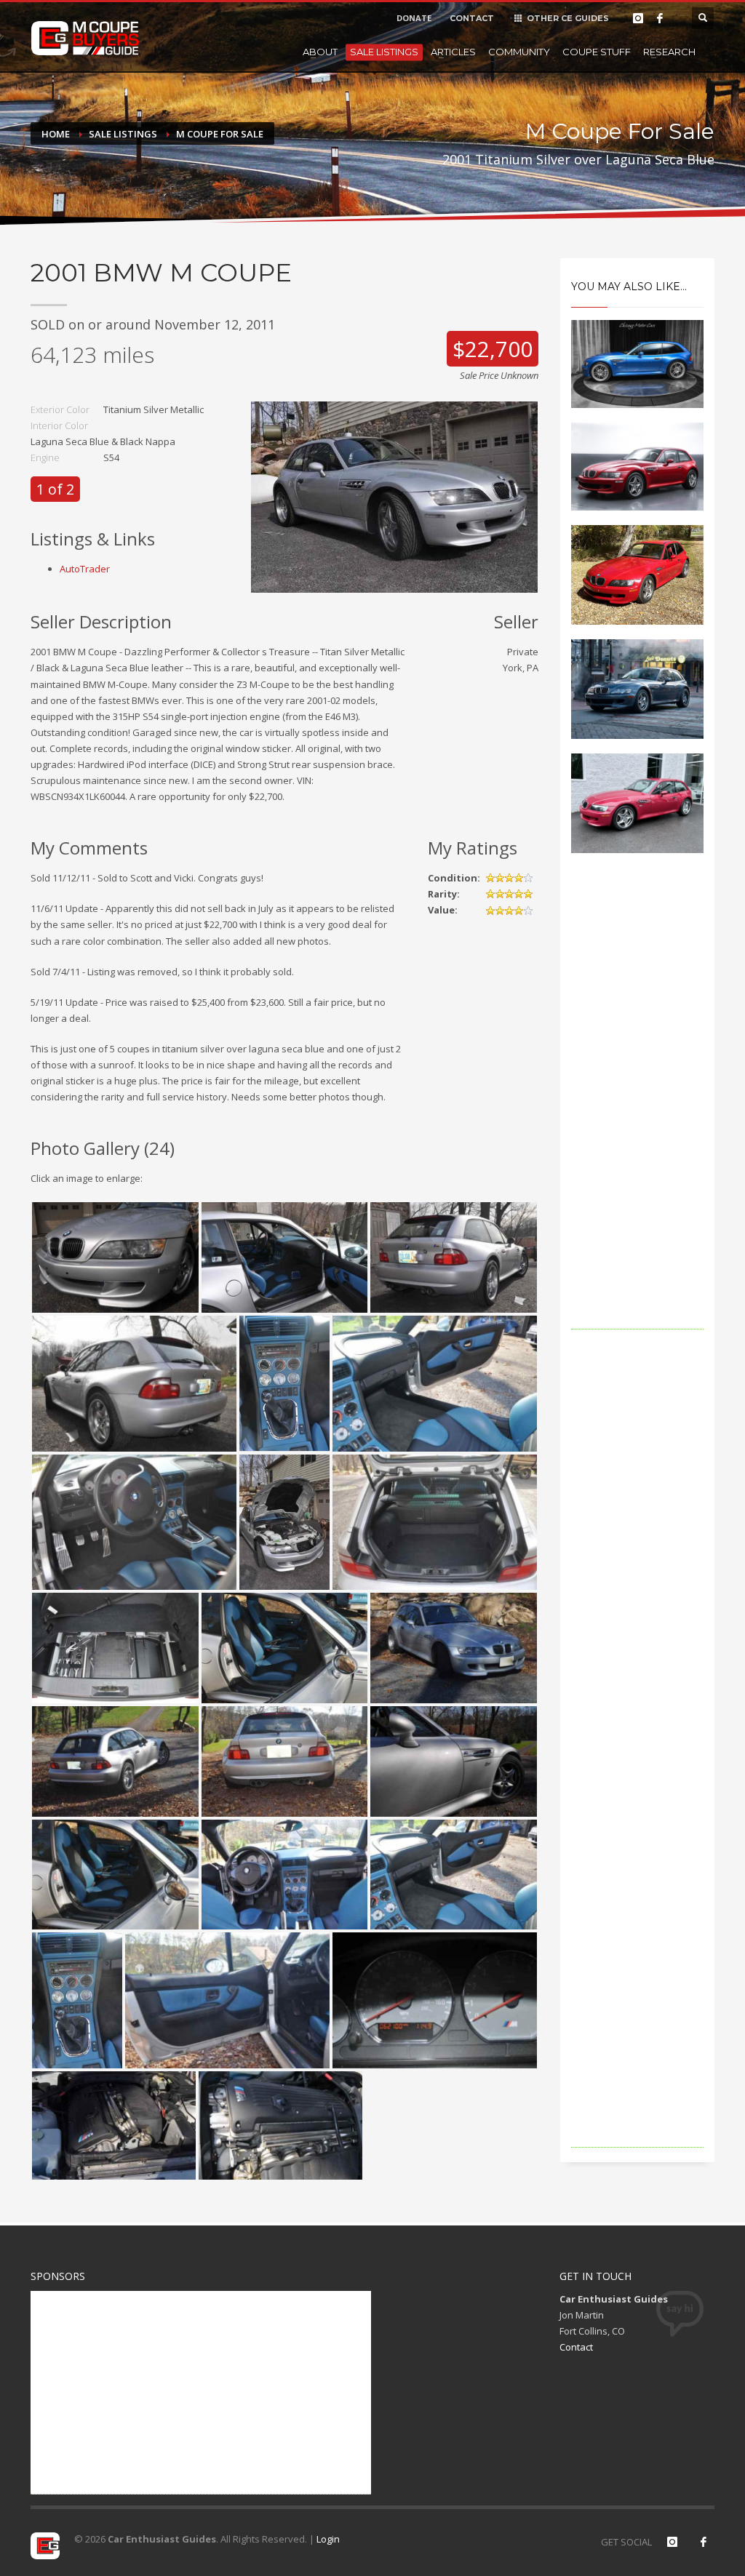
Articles (453, 52)
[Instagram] (638, 18)
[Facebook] (660, 18)
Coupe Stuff (597, 52)
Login (328, 2539)
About (320, 52)
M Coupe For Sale (220, 134)
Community (519, 52)
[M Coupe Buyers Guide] (85, 39)
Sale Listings (384, 52)
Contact (576, 2347)
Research (669, 52)
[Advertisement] (638, 1111)
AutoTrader (85, 569)
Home (56, 134)
